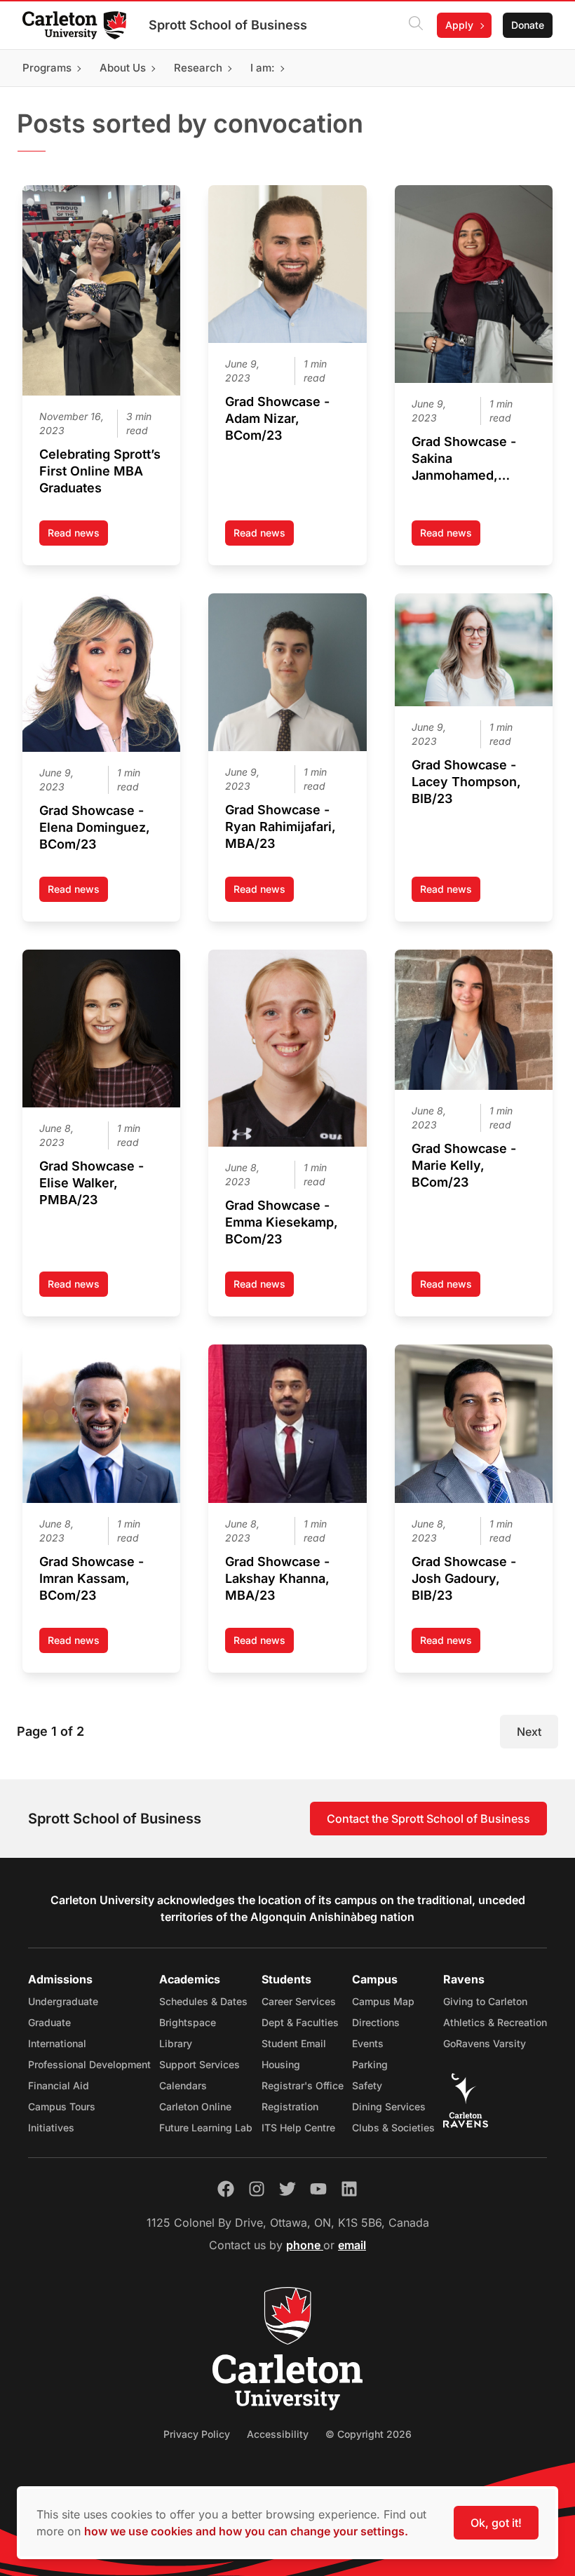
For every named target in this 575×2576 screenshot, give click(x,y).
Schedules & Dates (203, 2001)
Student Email (294, 2043)
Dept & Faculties (300, 2022)
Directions (376, 2022)
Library (176, 2043)
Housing (281, 2064)
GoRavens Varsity (485, 2043)
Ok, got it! (496, 2523)
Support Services (199, 2064)
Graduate (49, 2022)
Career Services (299, 2001)
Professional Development (89, 2064)
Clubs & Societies (393, 2127)
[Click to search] (416, 25)
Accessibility (278, 2434)
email (352, 2245)
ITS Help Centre (298, 2127)
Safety (367, 2085)
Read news (78, 536)
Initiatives (51, 2127)
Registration (290, 2106)
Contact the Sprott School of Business (428, 1819)
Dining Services (389, 2106)
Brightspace (188, 2022)
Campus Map (383, 2001)
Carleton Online (195, 2106)
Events (368, 2043)
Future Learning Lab (206, 2127)
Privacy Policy (197, 2434)
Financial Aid (59, 2085)
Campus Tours (62, 2106)
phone (305, 2245)
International (57, 2043)
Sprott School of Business (228, 25)
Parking (370, 2064)
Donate (528, 25)
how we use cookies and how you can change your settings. (246, 2531)
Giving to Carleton (485, 2001)
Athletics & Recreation (495, 2022)
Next (529, 1732)
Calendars (183, 2085)
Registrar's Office (303, 2085)
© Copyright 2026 (368, 2434)
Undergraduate (63, 2001)
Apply (459, 25)
